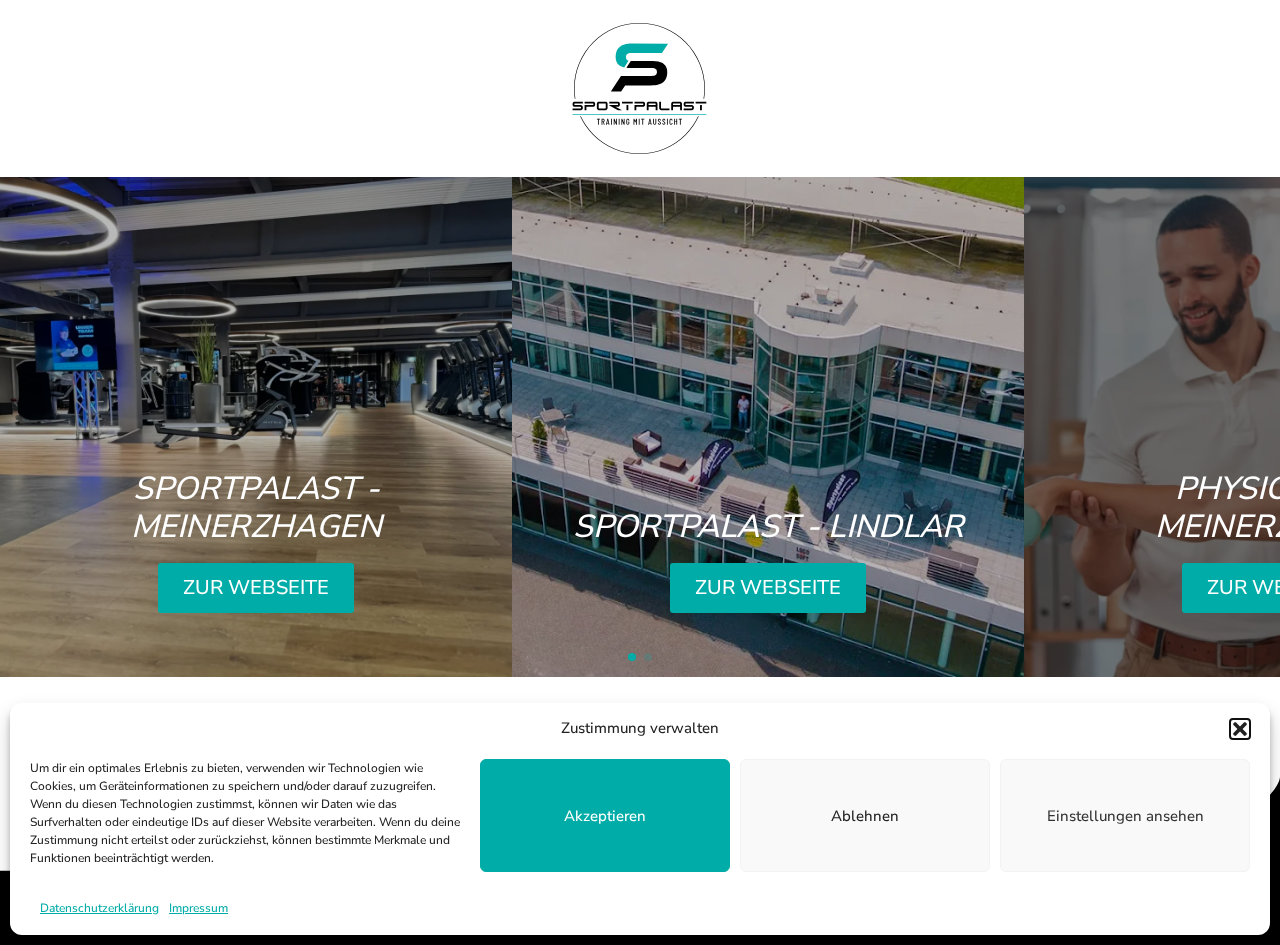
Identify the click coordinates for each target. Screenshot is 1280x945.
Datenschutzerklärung (99, 908)
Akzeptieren (605, 816)
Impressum (198, 908)
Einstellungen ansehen (1125, 816)
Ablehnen (865, 816)
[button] (1240, 729)
